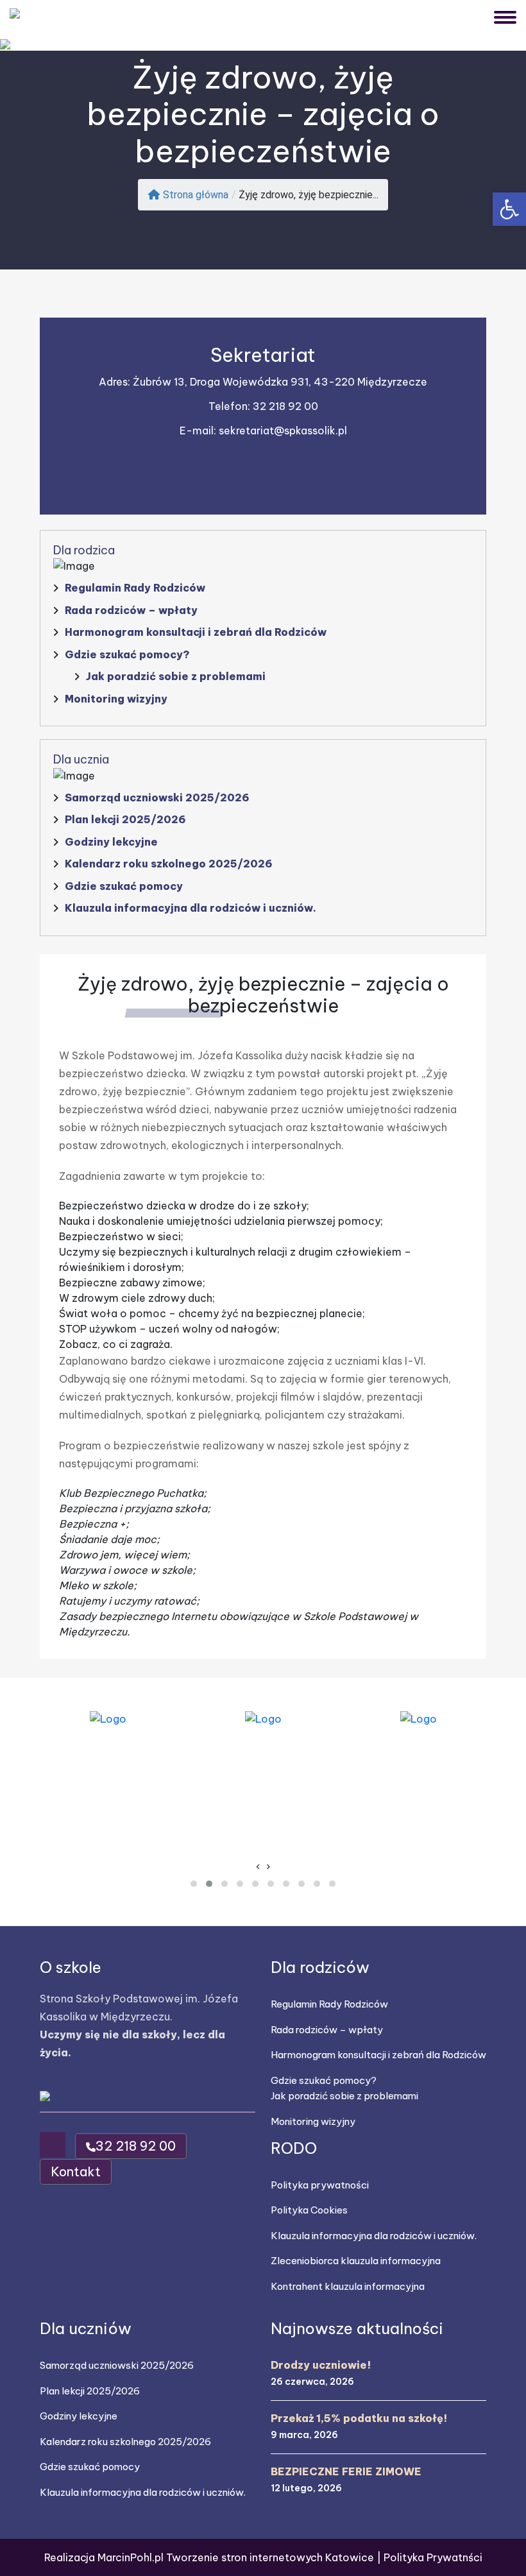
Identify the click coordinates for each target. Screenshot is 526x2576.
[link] (509, 209)
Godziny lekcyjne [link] (111, 842)
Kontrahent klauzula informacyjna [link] (348, 2286)
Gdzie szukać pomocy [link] (124, 886)
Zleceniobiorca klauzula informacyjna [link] (356, 2261)
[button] (194, 1884)
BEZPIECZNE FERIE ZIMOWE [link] (346, 2471)
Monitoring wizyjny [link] (116, 699)
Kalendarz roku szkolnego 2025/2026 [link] (169, 864)
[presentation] (258, 1866)
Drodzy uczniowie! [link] (321, 2365)
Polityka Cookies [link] (309, 2210)
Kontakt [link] (263, 487)
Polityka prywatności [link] (320, 2185)
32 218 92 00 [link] (285, 406)
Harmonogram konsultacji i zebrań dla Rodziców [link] (196, 632)
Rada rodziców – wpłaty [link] (131, 610)
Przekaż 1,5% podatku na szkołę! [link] (359, 2418)
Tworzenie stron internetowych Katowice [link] (271, 2557)
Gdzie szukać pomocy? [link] (127, 654)
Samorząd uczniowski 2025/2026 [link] (157, 798)
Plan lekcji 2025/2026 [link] (125, 819)
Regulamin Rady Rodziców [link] (135, 588)
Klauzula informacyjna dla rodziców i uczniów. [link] (191, 908)
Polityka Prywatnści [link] (433, 2557)
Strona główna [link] (196, 195)
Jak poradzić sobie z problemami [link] (176, 676)
